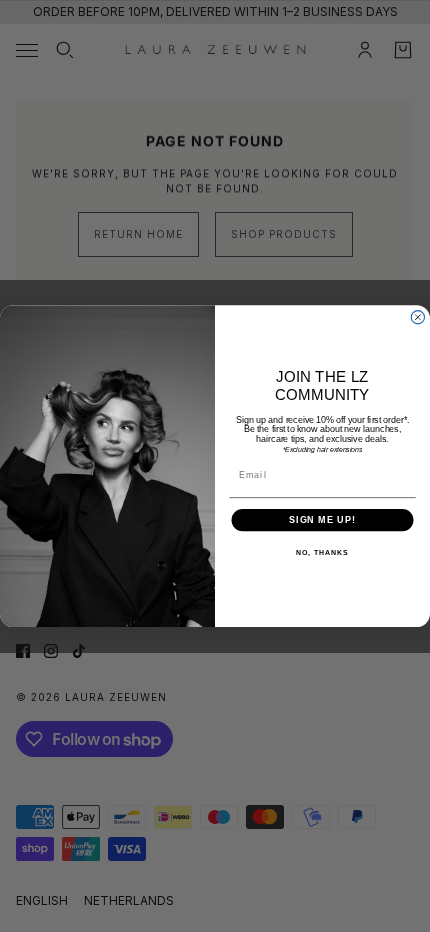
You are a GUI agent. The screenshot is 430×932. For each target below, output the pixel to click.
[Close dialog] (417, 316)
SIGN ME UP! (322, 519)
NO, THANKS (322, 553)
